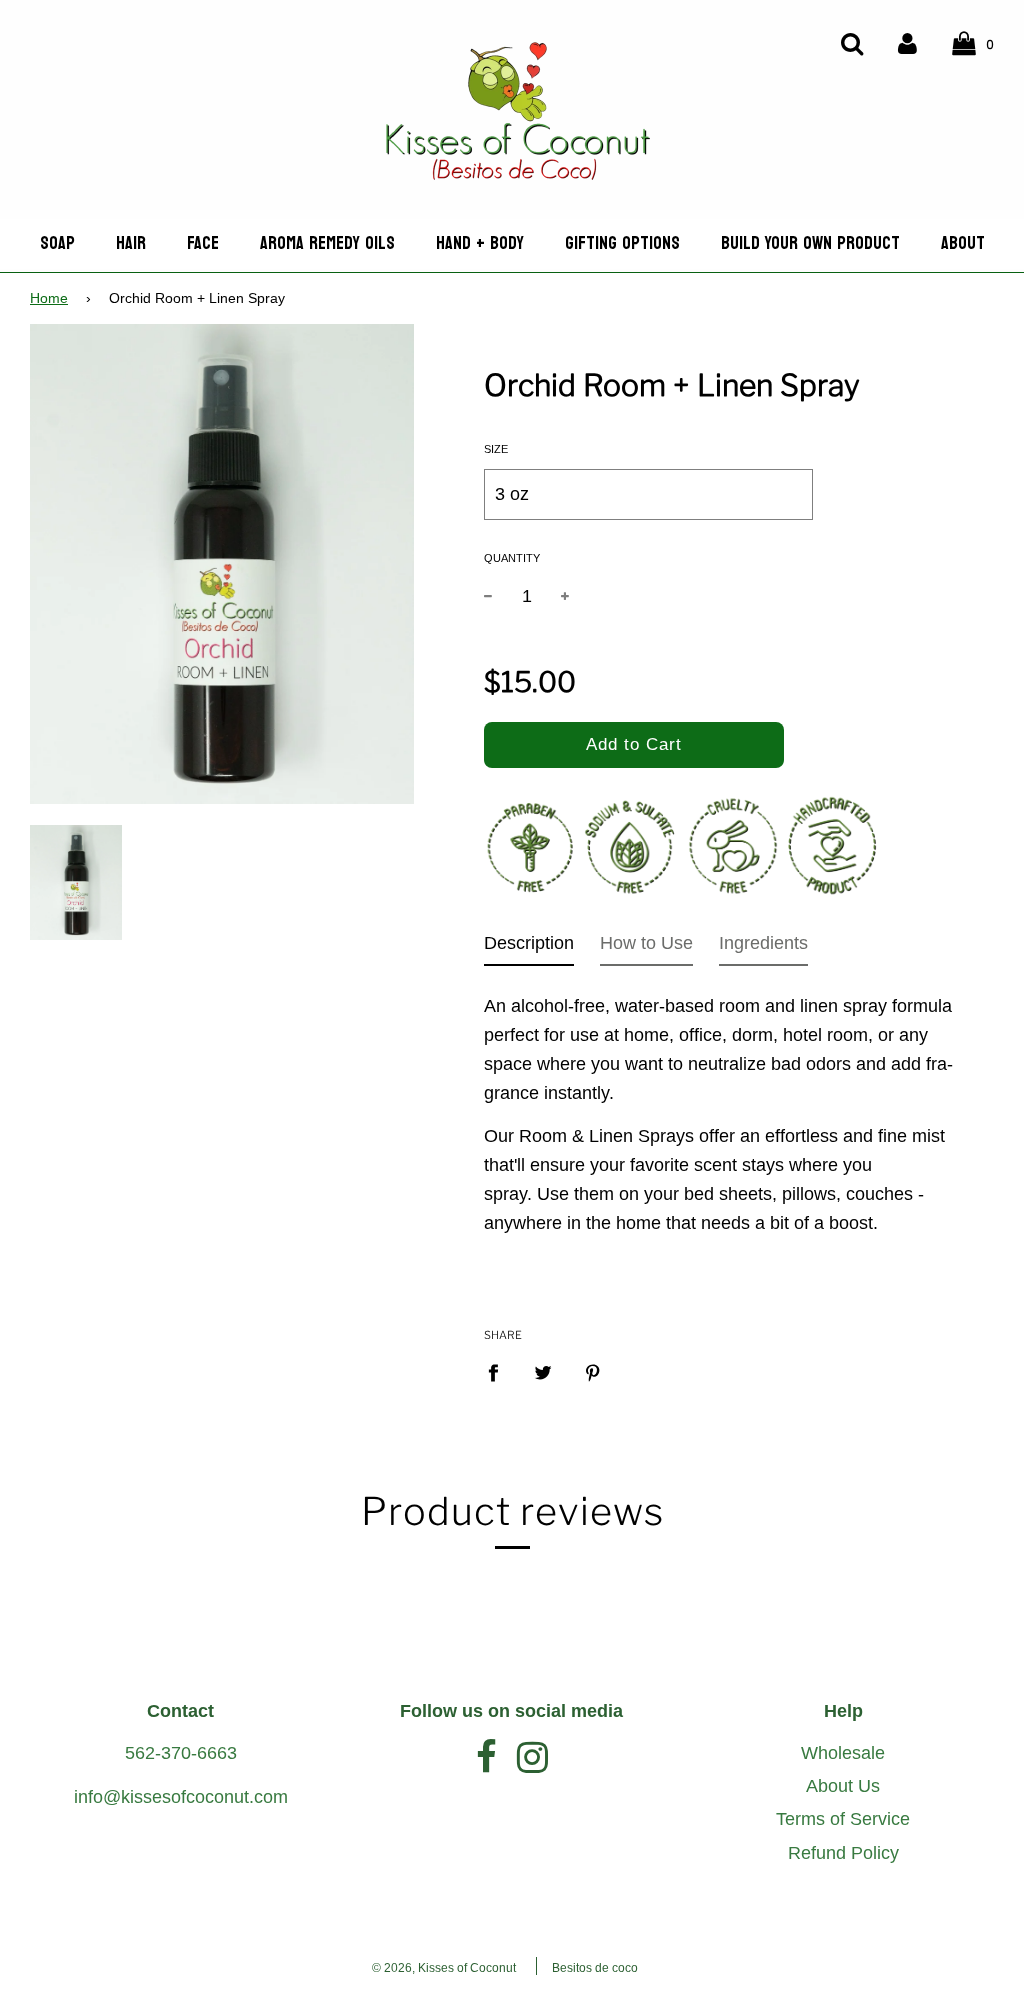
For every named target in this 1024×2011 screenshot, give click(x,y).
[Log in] (907, 42)
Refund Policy (843, 1853)
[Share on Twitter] (543, 1372)
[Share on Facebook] (500, 1372)
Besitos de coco (595, 1968)
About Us (843, 1786)
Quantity (512, 558)
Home (49, 298)
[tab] (529, 947)
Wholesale (843, 1753)
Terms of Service (843, 1819)
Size (496, 449)
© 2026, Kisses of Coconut (444, 1968)
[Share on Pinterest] (593, 1372)
